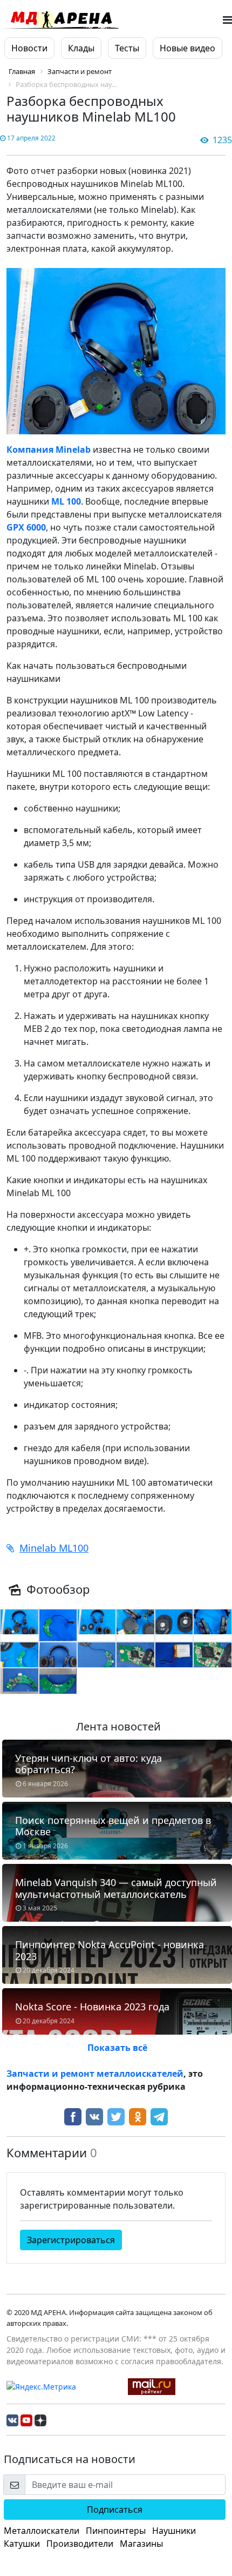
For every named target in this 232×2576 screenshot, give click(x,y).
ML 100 (66, 501)
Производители (80, 2544)
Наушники (174, 2531)
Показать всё (117, 2048)
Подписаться (115, 2510)
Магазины (141, 2544)
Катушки (22, 2544)
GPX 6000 (26, 527)
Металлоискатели (42, 2531)
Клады (81, 48)
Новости (29, 48)
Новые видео (187, 48)
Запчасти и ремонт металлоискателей (95, 2074)
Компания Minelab (49, 450)
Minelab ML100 (54, 1548)
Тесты (127, 48)
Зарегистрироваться (71, 2240)
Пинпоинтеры (116, 2531)
